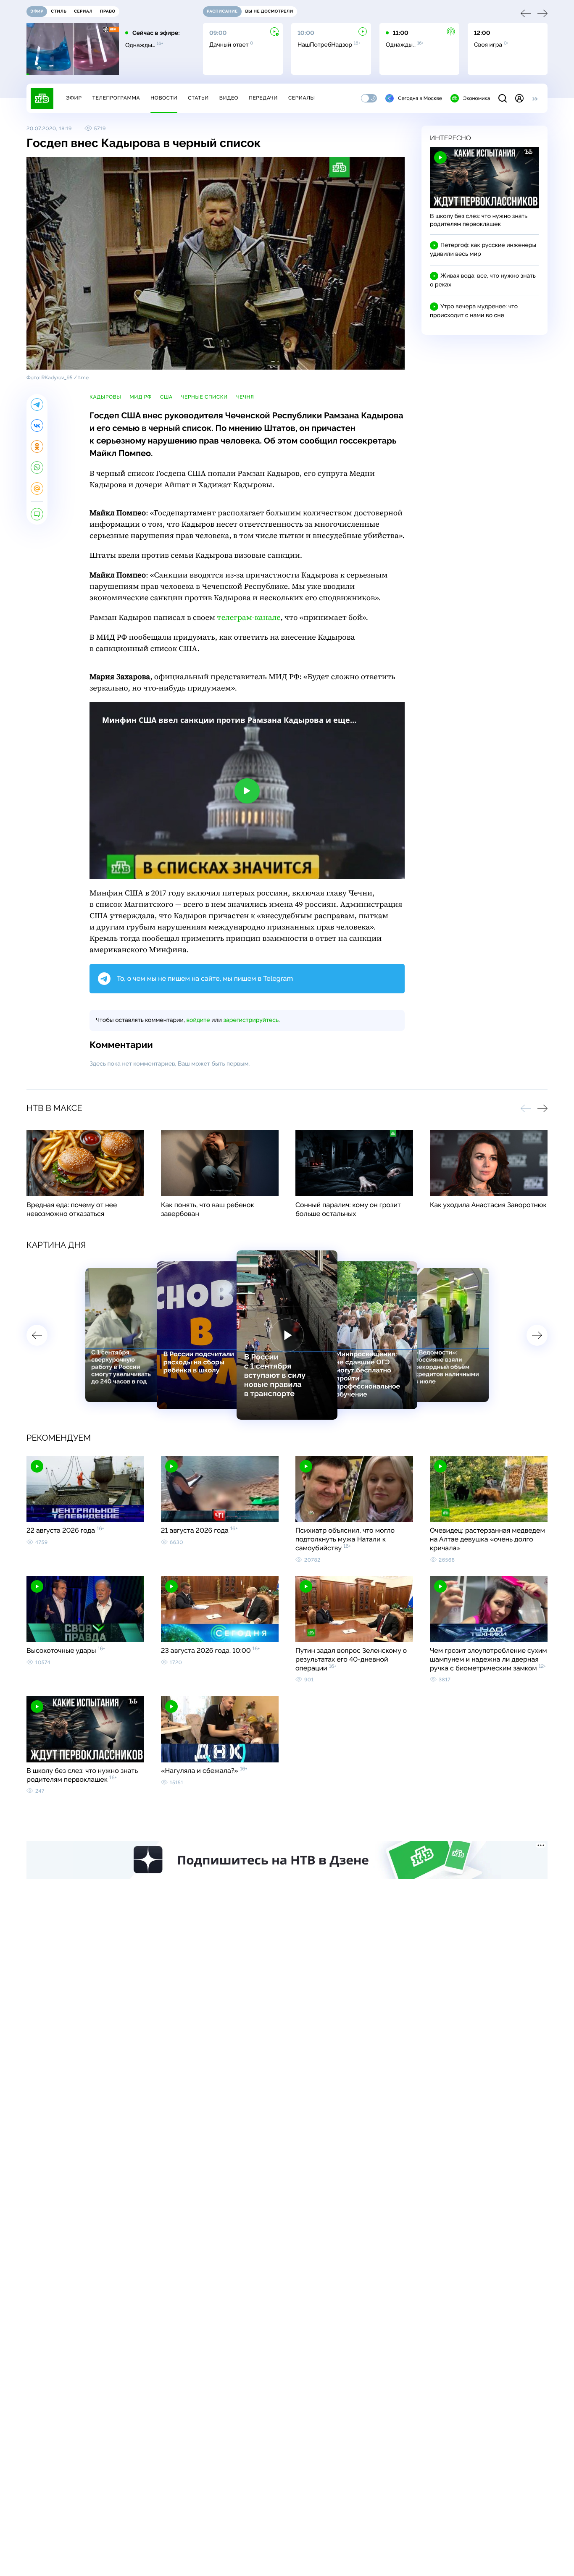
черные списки (204, 397)
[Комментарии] (37, 514)
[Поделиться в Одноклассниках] (37, 446)
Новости (164, 98)
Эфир (74, 98)
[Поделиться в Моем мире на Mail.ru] (37, 488)
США (166, 397)
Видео (229, 98)
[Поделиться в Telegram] (37, 404)
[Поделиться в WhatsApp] (37, 467)
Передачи (263, 98)
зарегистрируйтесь (251, 1020)
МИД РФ (141, 397)
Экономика (477, 98)
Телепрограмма (116, 98)
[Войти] (519, 98)
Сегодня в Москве (420, 98)
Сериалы (302, 98)
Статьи (198, 98)
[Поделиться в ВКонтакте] (37, 425)
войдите (198, 1020)
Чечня (245, 397)
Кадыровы (105, 397)
